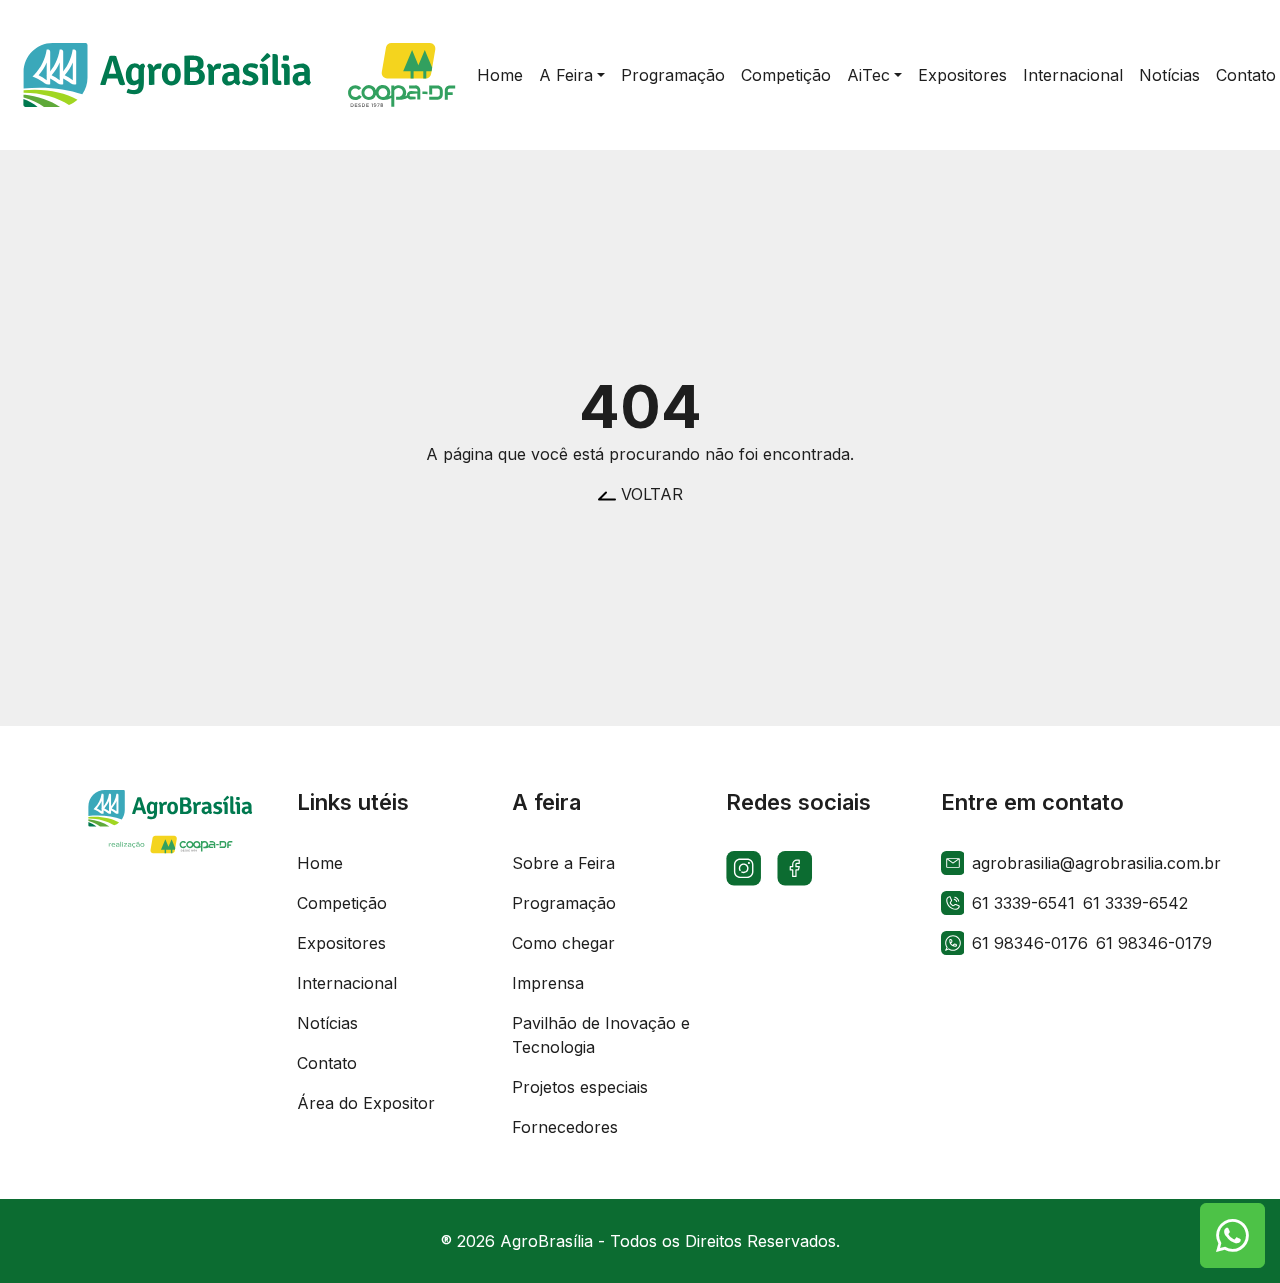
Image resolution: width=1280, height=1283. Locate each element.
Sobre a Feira (563, 863)
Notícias (327, 1023)
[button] (572, 75)
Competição (342, 903)
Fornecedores (565, 1127)
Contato (327, 1063)
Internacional (347, 983)
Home (320, 863)
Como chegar (563, 943)
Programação (564, 903)
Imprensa (548, 983)
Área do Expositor (366, 1103)
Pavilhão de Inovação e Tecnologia (601, 1035)
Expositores (341, 943)
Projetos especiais (580, 1087)
